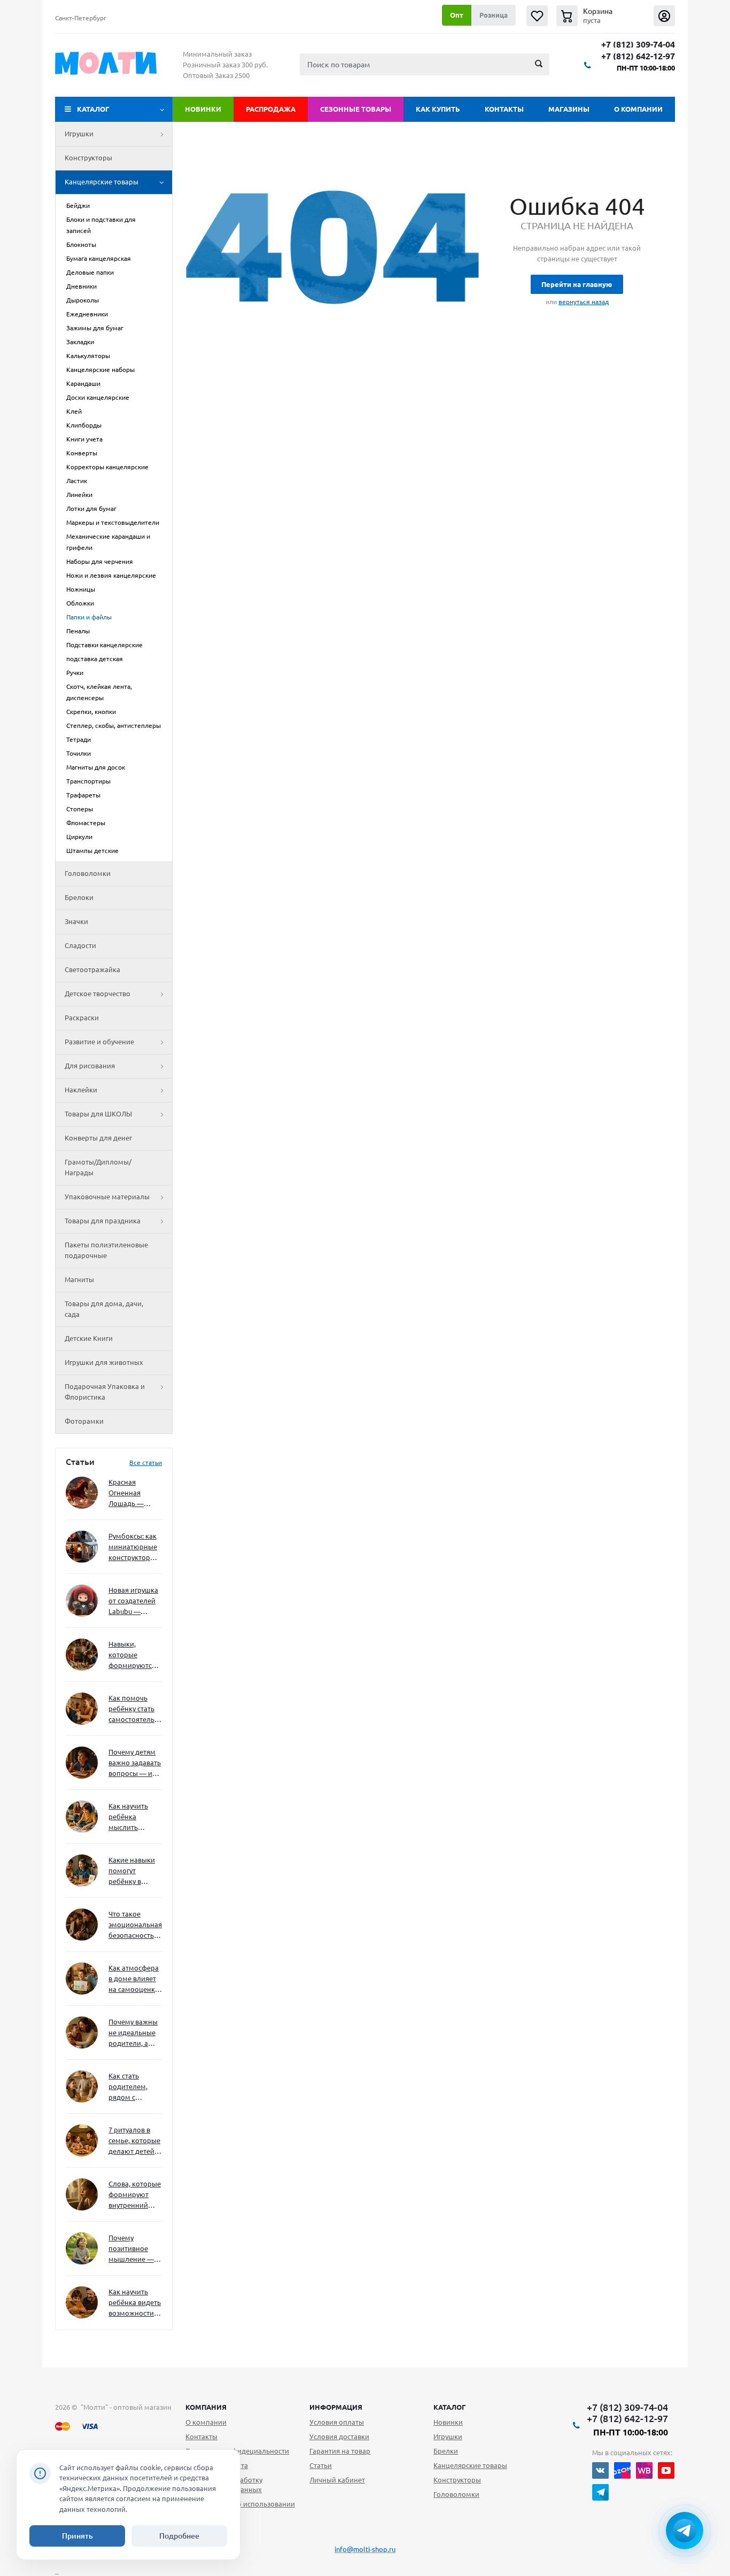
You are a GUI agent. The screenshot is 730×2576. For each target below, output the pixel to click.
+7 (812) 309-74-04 (638, 45)
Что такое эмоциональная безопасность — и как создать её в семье (135, 1925)
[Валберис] (644, 2470)
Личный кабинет (337, 2480)
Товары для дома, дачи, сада (104, 1309)
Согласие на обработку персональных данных (224, 2485)
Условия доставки (339, 2437)
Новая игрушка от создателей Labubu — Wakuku (133, 1601)
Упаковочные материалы (107, 1197)
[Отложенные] (537, 16)
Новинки (203, 109)
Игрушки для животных (104, 1362)
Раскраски (82, 1018)
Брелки (446, 2451)
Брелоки (79, 897)
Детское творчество (98, 994)
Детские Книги (89, 1338)
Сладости (80, 945)
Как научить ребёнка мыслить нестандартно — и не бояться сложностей (134, 1817)
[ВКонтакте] (600, 2470)
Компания (206, 2407)
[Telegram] (600, 2492)
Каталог (93, 109)
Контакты (504, 109)
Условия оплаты (337, 2422)
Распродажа (271, 109)
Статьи (321, 2465)
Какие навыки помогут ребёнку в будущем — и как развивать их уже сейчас (132, 1871)
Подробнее (179, 2536)
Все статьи (146, 1462)
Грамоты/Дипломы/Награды (98, 1167)
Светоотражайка (92, 969)
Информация (336, 2407)
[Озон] (622, 2470)
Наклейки (81, 1090)
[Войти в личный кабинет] (664, 16)
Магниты (79, 1279)
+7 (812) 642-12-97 (638, 56)
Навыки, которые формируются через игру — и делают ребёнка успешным (133, 1655)
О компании (638, 109)
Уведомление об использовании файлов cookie (240, 2509)
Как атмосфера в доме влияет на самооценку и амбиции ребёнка (134, 1979)
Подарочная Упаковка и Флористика (105, 1392)
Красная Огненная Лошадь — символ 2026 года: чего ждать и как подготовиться (133, 1493)
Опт (457, 15)
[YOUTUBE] (666, 2470)
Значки (76, 921)
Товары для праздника (103, 1221)
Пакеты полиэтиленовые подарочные (106, 1250)
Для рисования (90, 1066)
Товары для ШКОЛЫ (98, 1114)
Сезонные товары (356, 109)
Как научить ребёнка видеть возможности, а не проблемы (135, 2303)
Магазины (569, 109)
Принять (77, 2536)
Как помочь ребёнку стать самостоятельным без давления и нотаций (135, 1709)
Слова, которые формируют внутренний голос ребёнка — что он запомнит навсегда (135, 2195)
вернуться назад (584, 302)
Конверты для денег (98, 1138)
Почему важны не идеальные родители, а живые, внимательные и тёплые (133, 2033)
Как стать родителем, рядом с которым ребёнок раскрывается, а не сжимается (135, 2087)
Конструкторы (88, 158)
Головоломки (88, 873)
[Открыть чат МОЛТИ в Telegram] (685, 2531)
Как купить (438, 109)
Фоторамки (84, 1421)
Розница (494, 15)
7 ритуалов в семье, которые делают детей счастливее (134, 2141)
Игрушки (79, 134)
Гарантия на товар (340, 2451)
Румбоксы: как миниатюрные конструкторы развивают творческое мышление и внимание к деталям (133, 1547)
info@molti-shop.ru (365, 2549)
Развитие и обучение (99, 1042)
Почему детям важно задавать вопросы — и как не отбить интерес (135, 1763)
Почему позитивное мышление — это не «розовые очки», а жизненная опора (131, 2249)
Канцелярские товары (102, 182)
